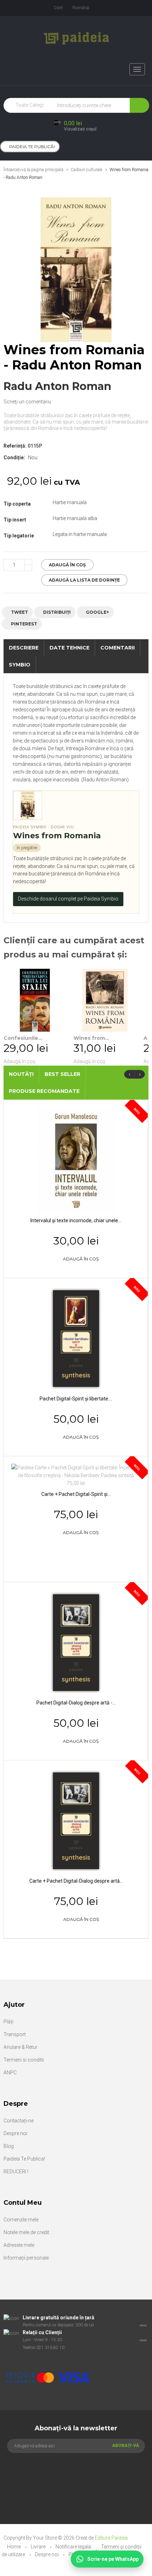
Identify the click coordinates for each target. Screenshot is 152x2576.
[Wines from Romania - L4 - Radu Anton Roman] (105, 1000)
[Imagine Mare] (72, 2355)
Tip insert (15, 520)
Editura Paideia (111, 2538)
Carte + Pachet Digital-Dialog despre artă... (76, 1881)
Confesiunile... (23, 1038)
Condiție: (14, 457)
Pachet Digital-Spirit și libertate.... (76, 1399)
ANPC (10, 2073)
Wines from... (91, 1038)
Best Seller (62, 1074)
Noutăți (21, 1074)
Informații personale (26, 2258)
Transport (15, 2034)
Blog (9, 2146)
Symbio (20, 665)
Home (14, 2547)
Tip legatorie (19, 536)
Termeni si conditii (24, 2060)
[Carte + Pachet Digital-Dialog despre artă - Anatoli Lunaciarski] (76, 1820)
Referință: (15, 446)
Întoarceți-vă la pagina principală (33, 170)
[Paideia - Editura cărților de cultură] (76, 38)
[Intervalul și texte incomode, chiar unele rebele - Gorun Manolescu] (76, 1160)
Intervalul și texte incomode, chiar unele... (76, 1220)
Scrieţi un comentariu (27, 402)
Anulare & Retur (21, 2047)
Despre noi (15, 2133)
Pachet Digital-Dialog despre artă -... (76, 1703)
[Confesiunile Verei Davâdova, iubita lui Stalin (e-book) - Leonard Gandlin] (35, 1000)
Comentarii (118, 648)
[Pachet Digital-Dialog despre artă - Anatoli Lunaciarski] (76, 1642)
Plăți (8, 2022)
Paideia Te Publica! (24, 2159)
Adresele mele (19, 2245)
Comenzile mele (21, 2220)
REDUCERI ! (16, 2172)
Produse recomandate (44, 1091)
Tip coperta (18, 504)
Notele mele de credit (26, 2232)
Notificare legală (74, 2547)
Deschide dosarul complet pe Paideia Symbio (68, 899)
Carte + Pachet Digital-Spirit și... (76, 1494)
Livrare (39, 2547)
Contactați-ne (19, 2121)
